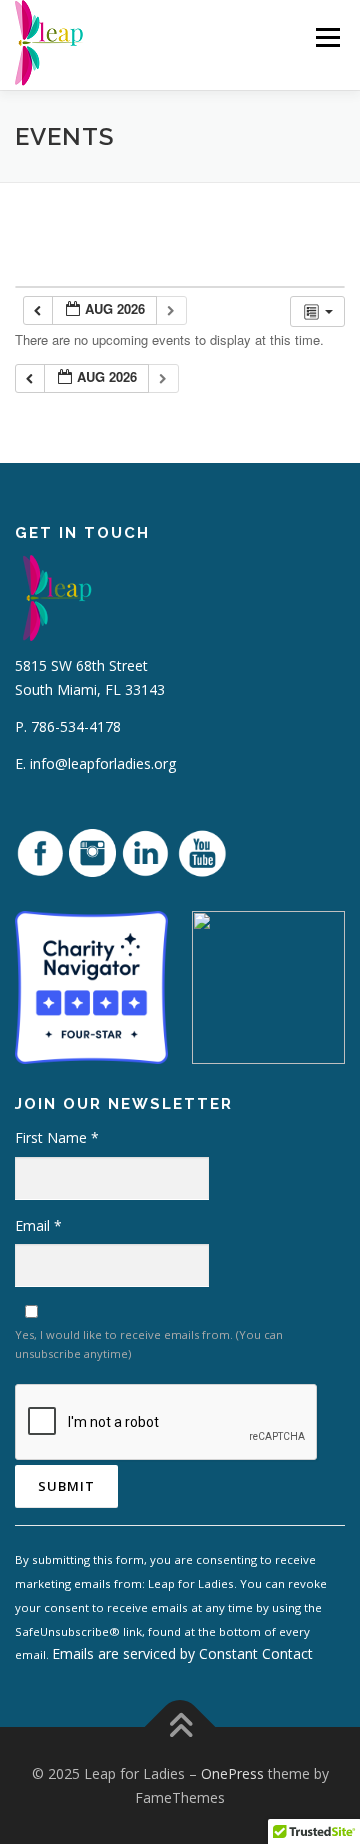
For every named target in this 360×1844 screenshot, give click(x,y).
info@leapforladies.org (103, 763)
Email (38, 1225)
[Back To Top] (180, 1726)
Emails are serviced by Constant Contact (182, 1653)
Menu (326, 37)
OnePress (232, 1773)
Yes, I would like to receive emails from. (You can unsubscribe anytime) (149, 1344)
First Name (57, 1137)
